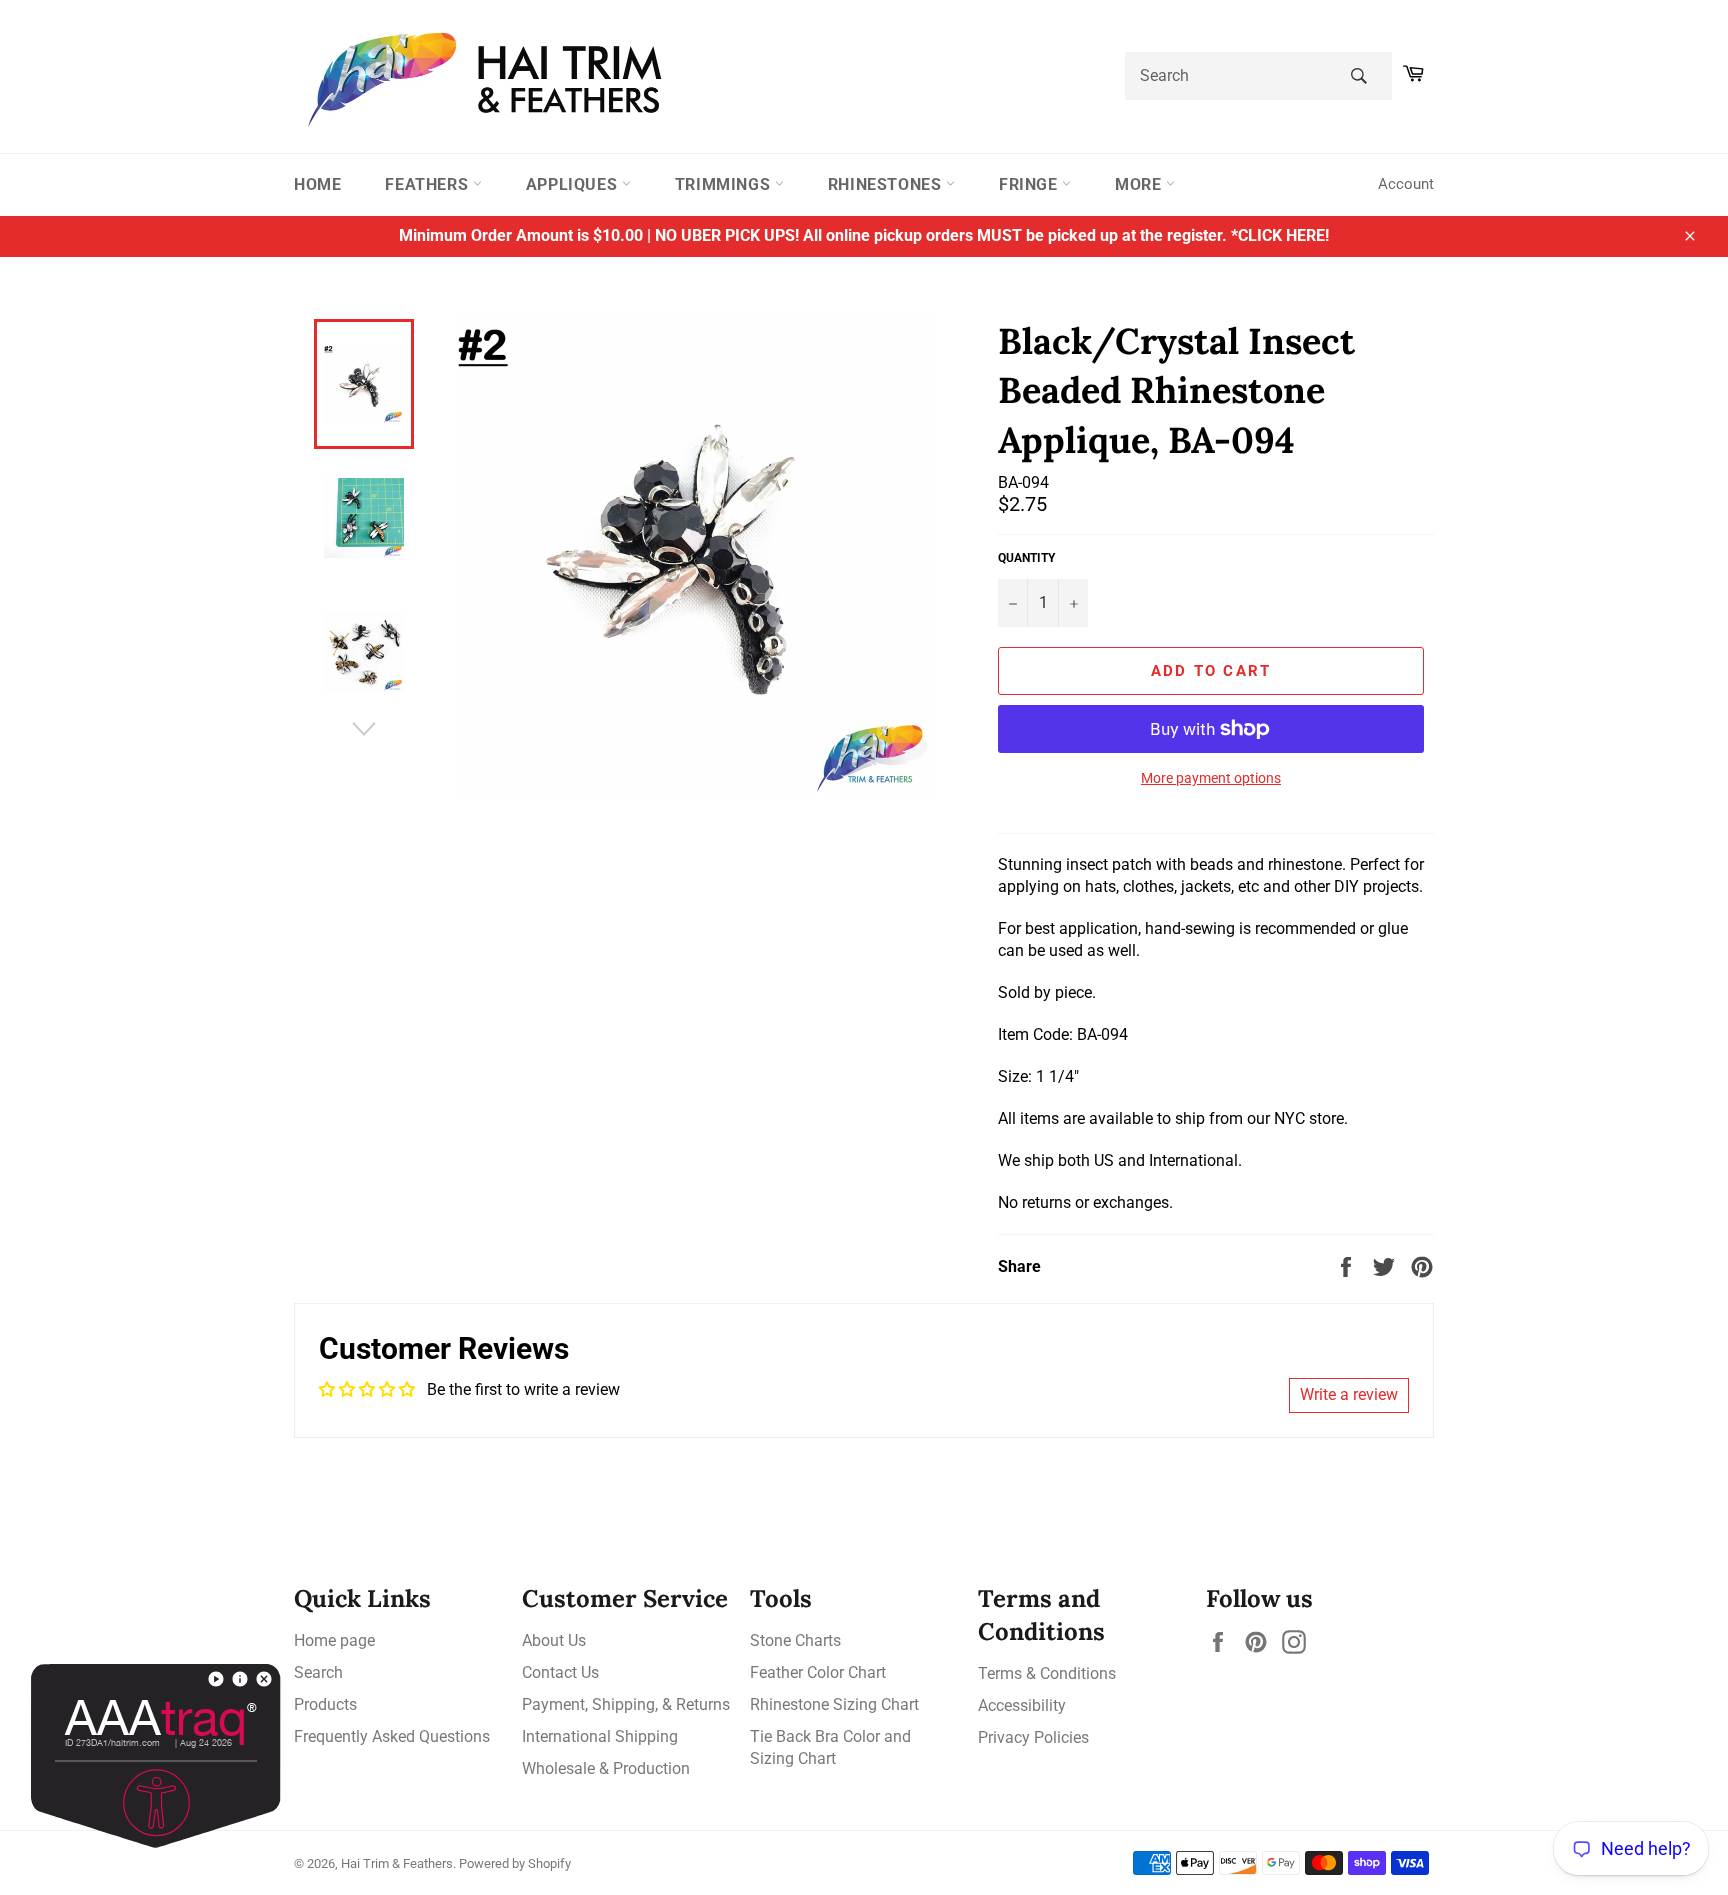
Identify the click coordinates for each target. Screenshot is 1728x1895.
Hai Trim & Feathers (397, 1863)
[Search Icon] (1358, 76)
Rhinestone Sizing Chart (834, 1704)
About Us (554, 1640)
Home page (334, 1640)
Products (325, 1704)
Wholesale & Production (606, 1768)
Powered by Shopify (515, 1863)
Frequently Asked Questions (392, 1736)
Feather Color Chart (818, 1672)
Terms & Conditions (1047, 1673)
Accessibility (1022, 1705)
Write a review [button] (1349, 1394)
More (1140, 184)
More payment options (1211, 778)
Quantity (1026, 558)
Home (317, 184)
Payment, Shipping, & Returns (626, 1704)
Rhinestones (887, 184)
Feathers (428, 184)
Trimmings (725, 184)
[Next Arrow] (364, 729)
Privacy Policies (1033, 1737)
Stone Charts (795, 1640)
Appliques (574, 184)
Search (318, 1672)
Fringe (1030, 184)
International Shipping (600, 1736)
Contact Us (560, 1672)
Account (1406, 184)
